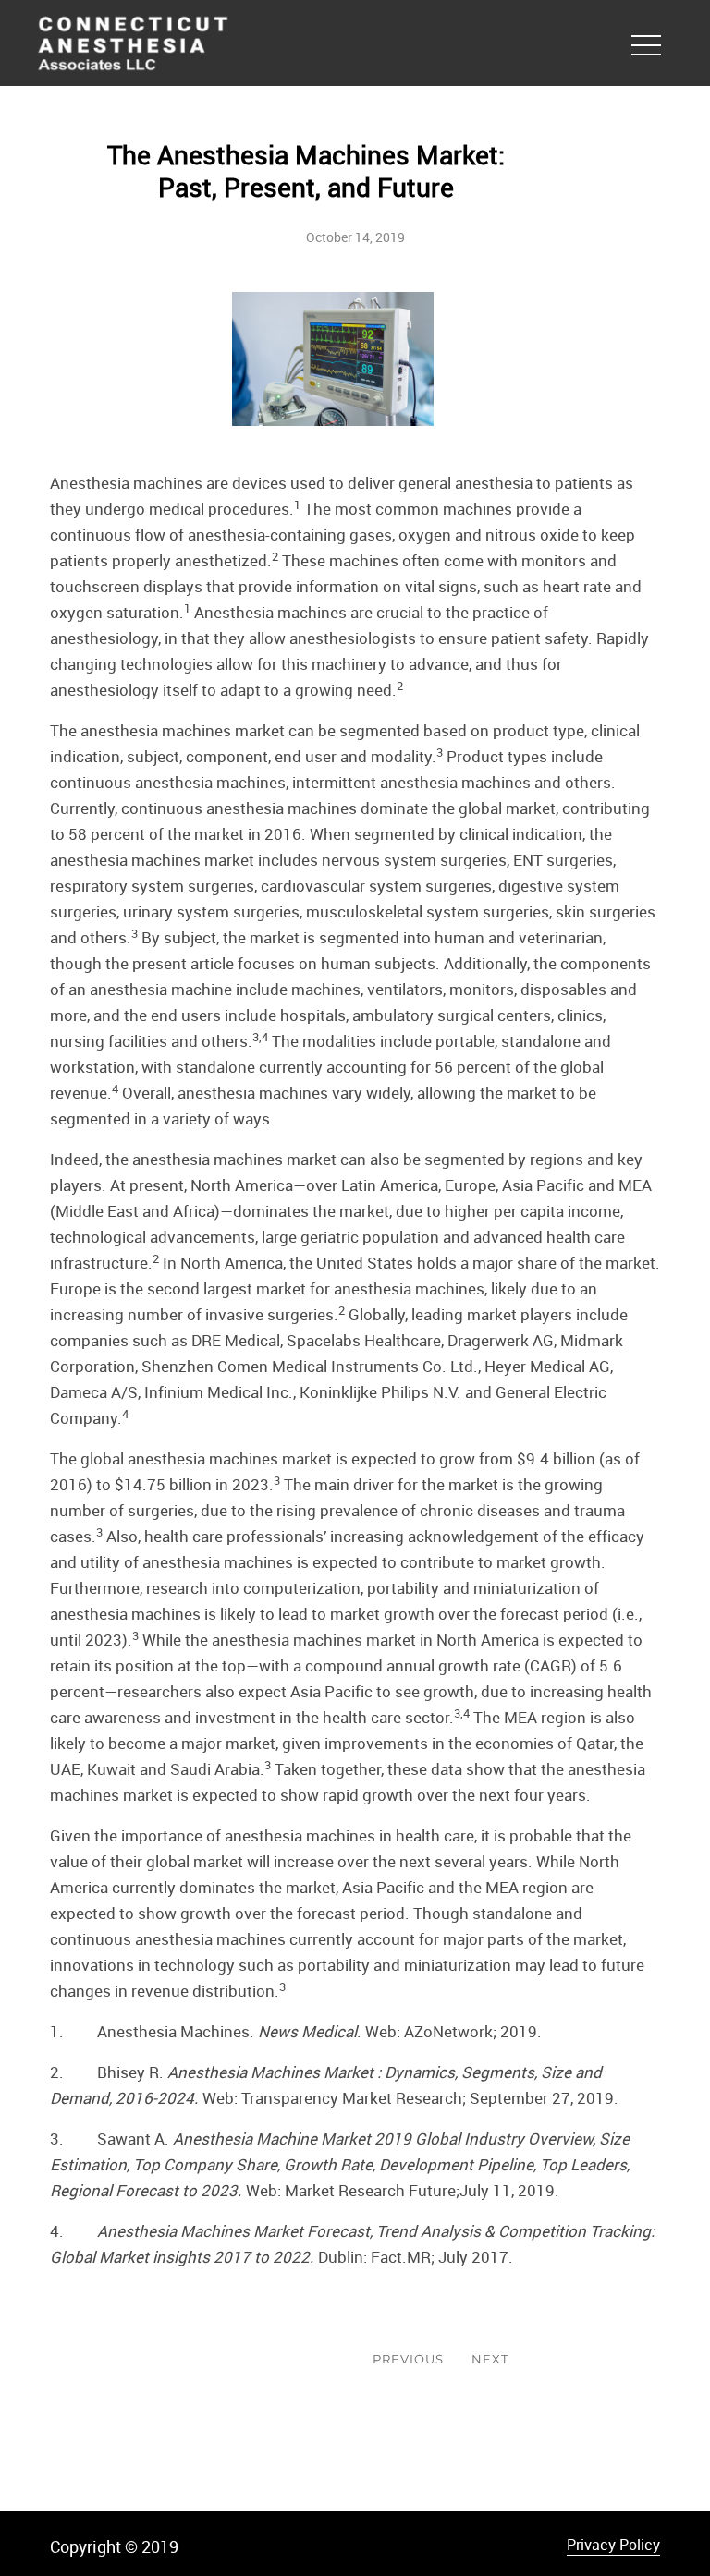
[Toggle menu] (646, 42)
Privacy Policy (613, 2545)
